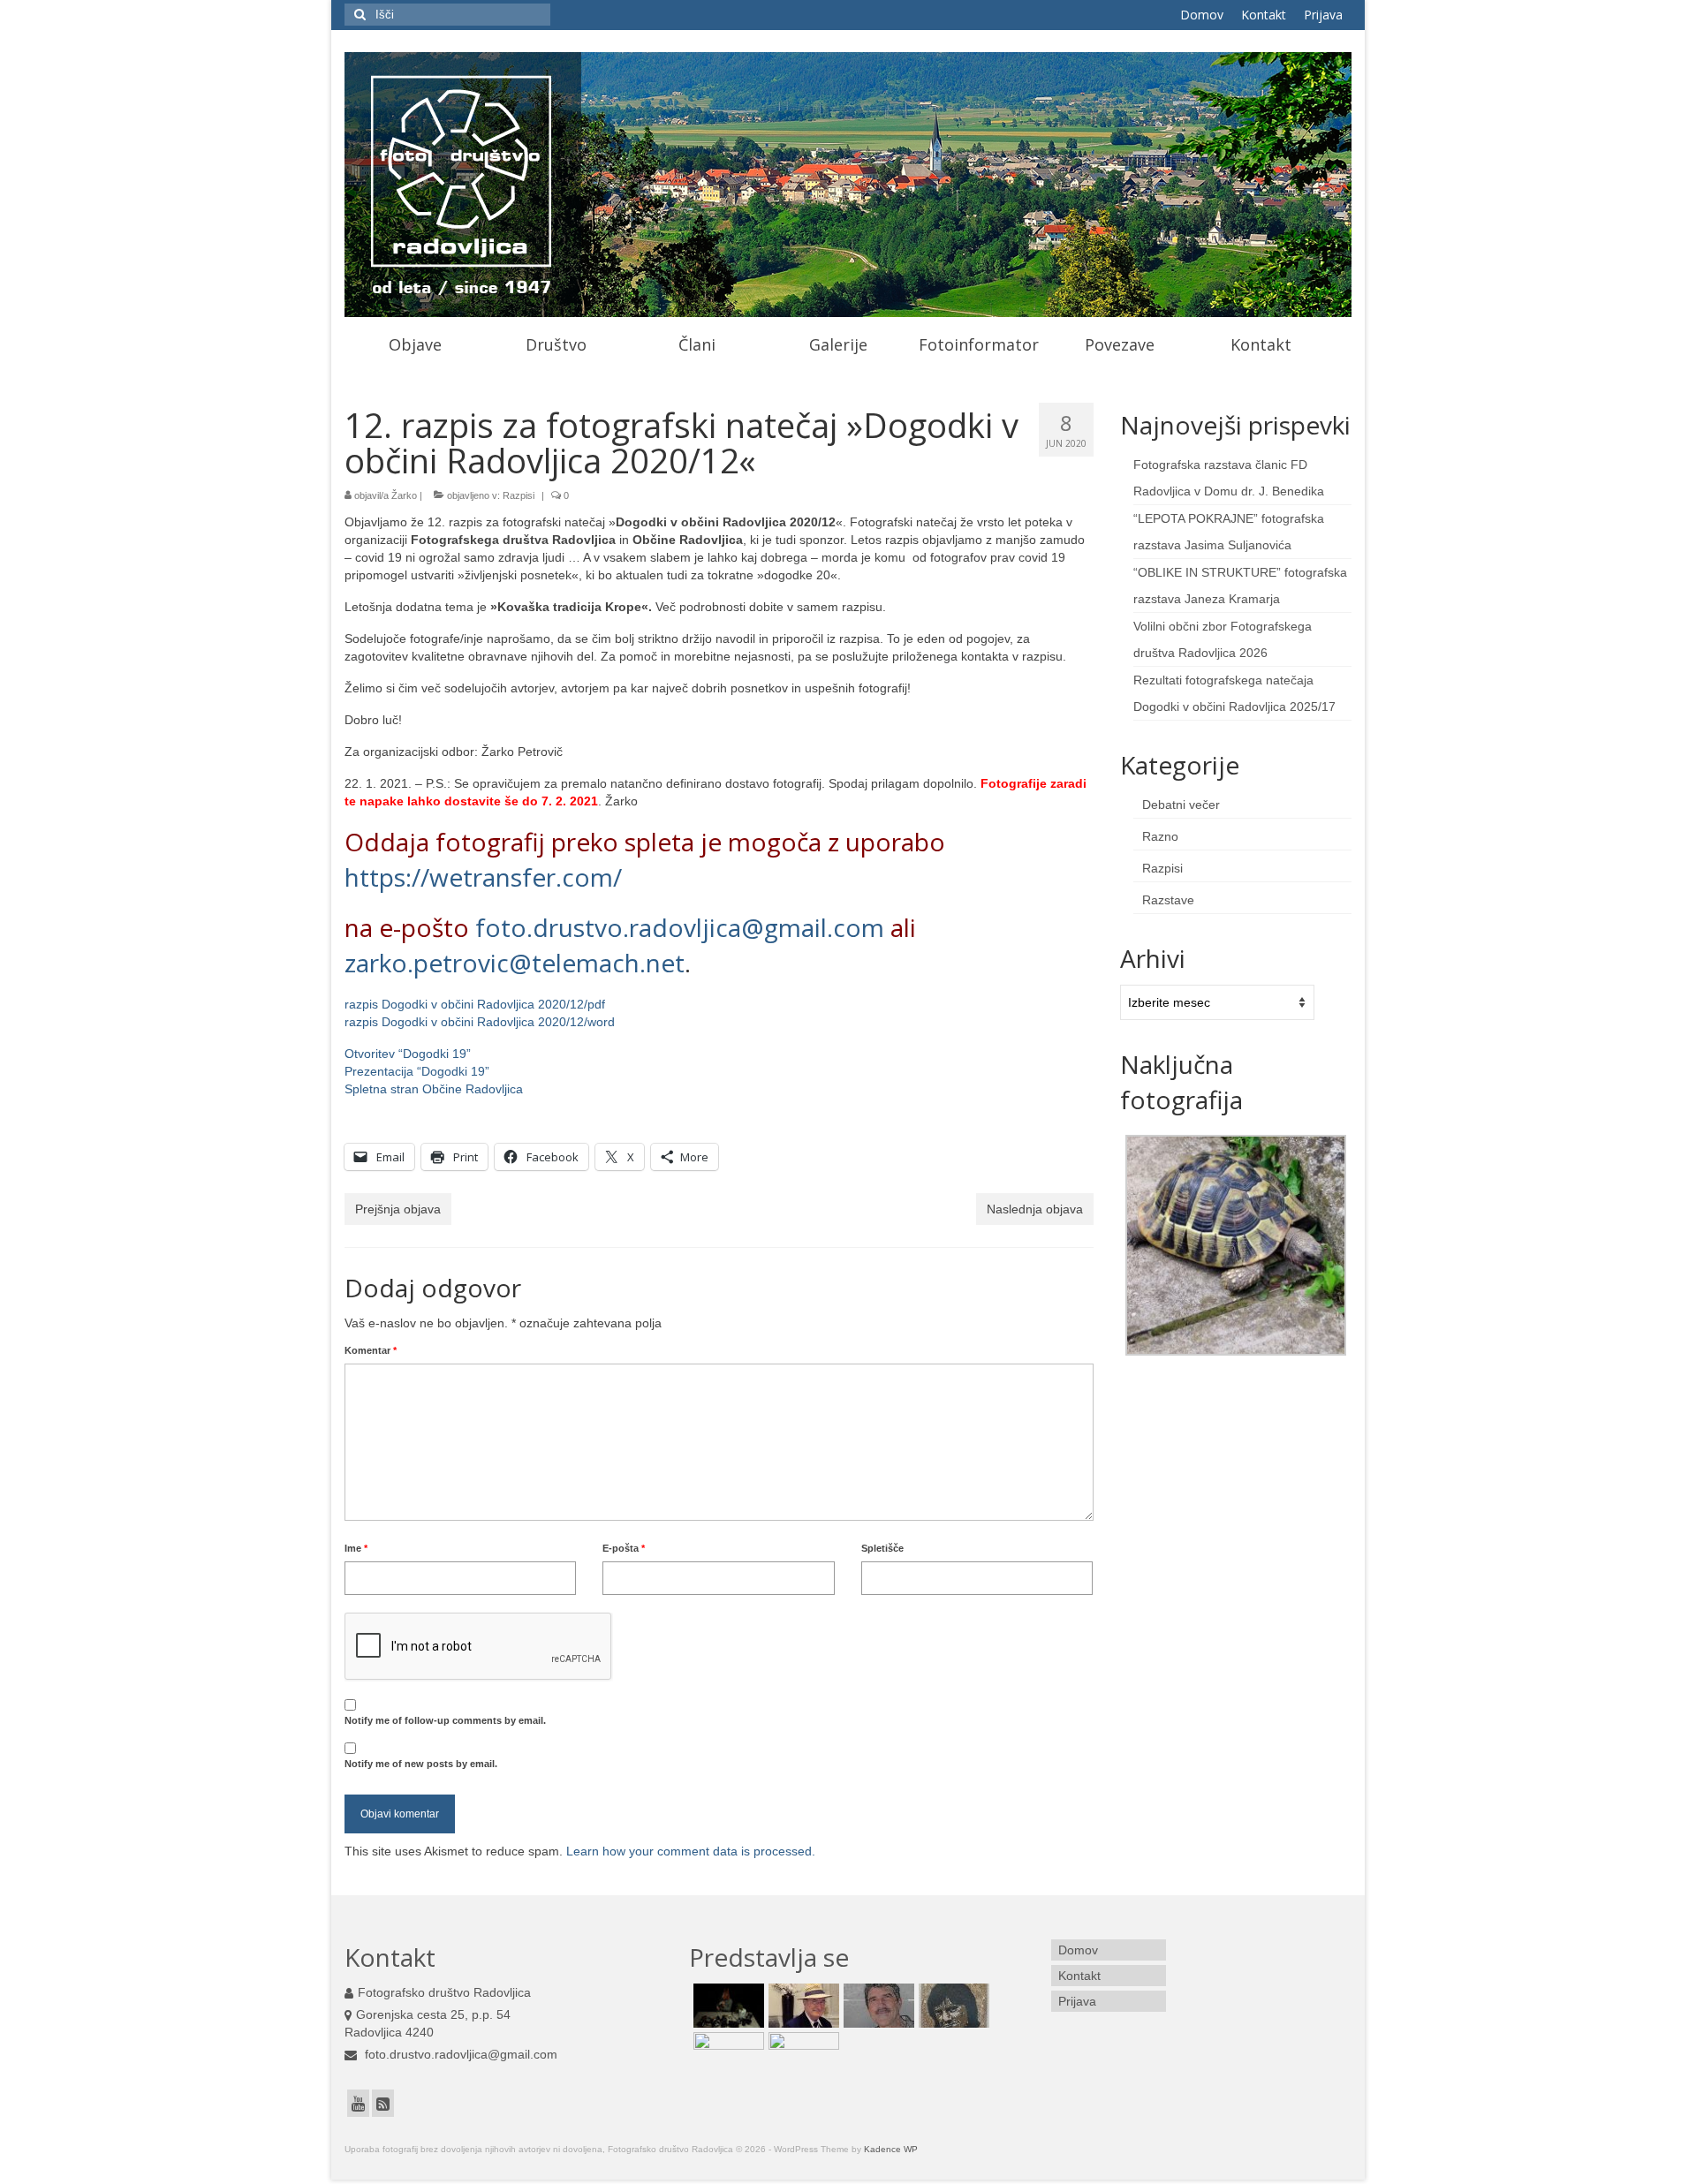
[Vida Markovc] (802, 2054)
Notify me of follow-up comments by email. (445, 1720)
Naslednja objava (1035, 1209)
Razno (1160, 836)
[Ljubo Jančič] (877, 2006)
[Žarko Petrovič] (727, 2054)
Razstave (1168, 900)
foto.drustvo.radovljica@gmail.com (680, 927)
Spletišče (882, 1548)
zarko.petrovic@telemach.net (515, 963)
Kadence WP (891, 2149)
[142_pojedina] (1236, 1244)
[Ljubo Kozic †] (952, 2006)
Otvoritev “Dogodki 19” (408, 1054)
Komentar (371, 1350)
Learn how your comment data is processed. (691, 1851)
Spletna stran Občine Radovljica (434, 1089)
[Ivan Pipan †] (802, 2006)
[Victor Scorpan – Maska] (727, 2006)
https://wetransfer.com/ (483, 877)
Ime (356, 1548)
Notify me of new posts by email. (421, 1764)
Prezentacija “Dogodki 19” (417, 1071)
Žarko (404, 495)
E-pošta (624, 1548)
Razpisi (519, 495)
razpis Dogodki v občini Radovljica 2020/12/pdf (475, 1004)
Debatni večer (1181, 805)
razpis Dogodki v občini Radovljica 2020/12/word (480, 1022)
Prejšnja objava (398, 1209)
